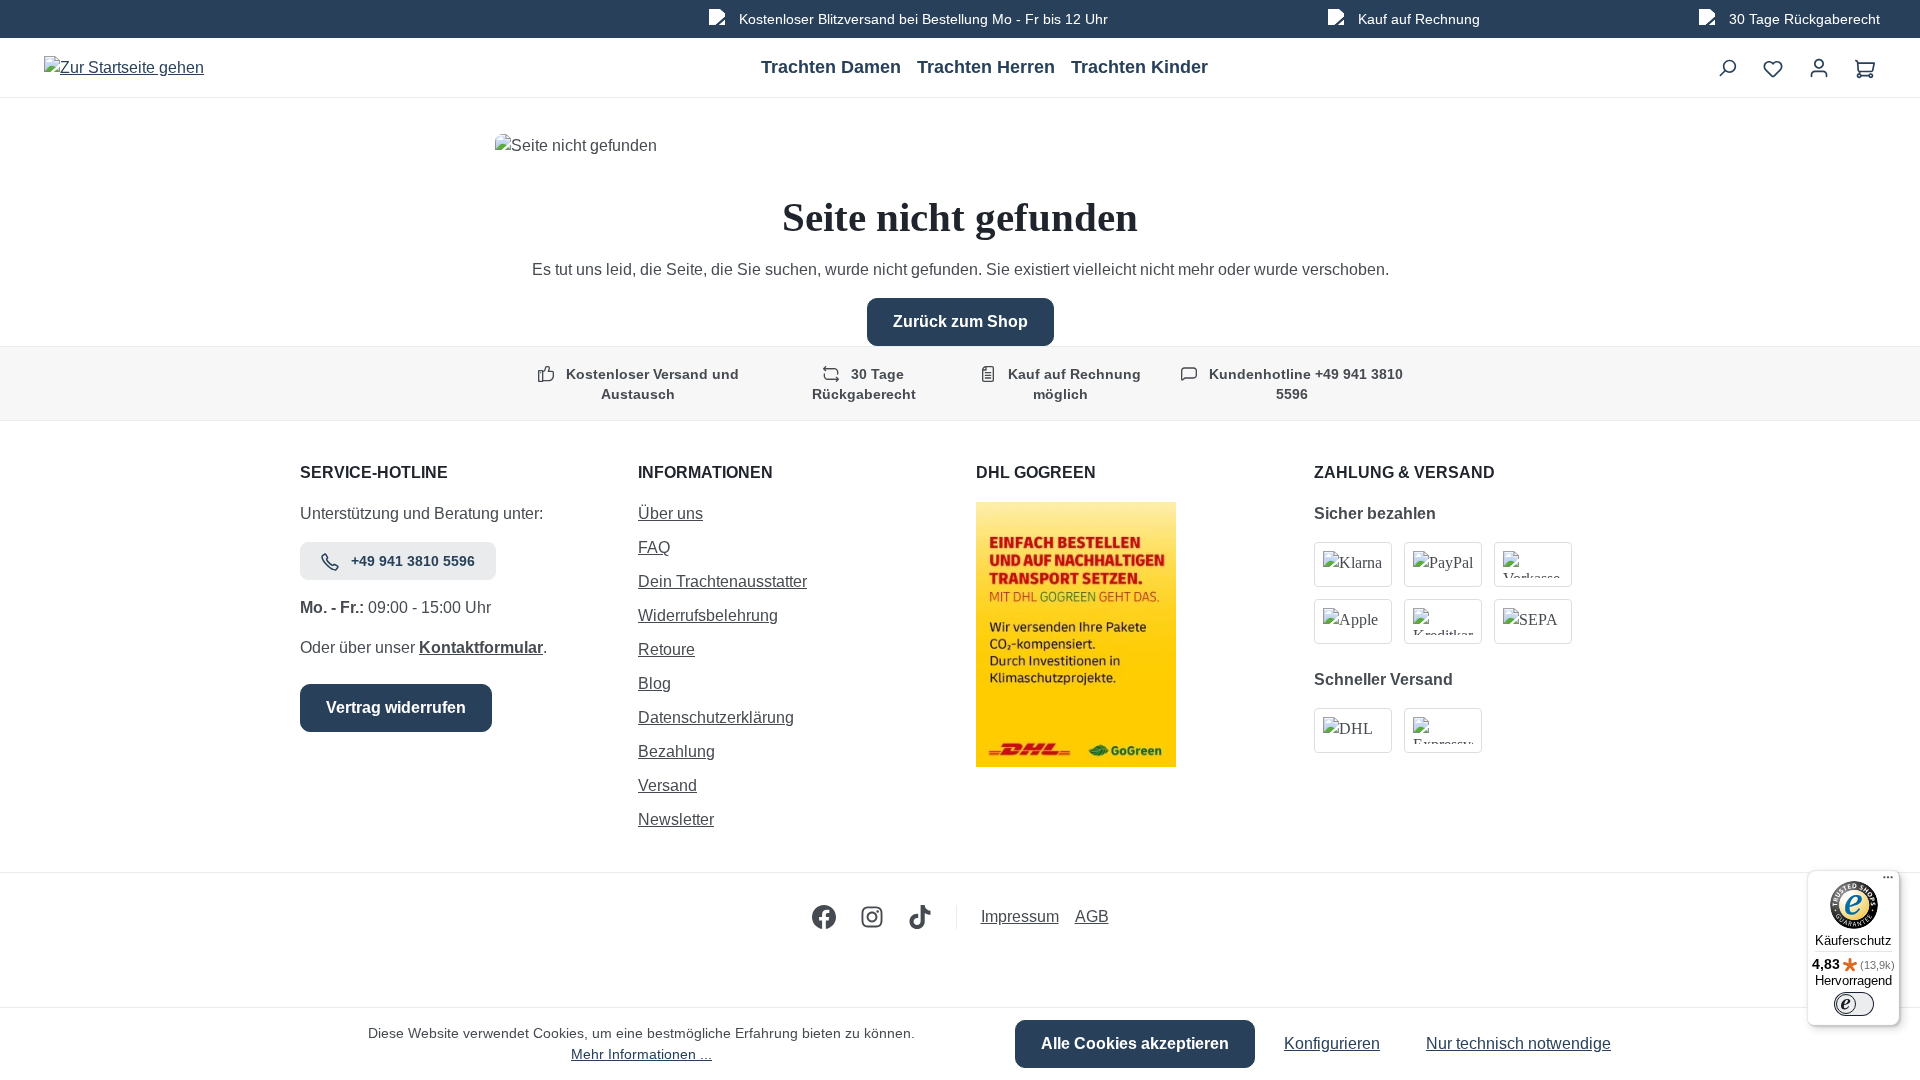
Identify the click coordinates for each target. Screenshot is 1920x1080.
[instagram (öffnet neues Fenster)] (872, 917)
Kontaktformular (481, 647)
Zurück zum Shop (960, 321)
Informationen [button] (705, 472)
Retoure (666, 649)
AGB (1092, 916)
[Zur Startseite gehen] (124, 67)
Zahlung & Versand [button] (1404, 472)
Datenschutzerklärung (716, 717)
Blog (654, 683)
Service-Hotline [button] (374, 472)
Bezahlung (676, 751)
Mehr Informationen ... (641, 1054)
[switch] (1854, 1004)
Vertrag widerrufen (396, 707)
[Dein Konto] (1819, 68)
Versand (667, 785)
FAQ (654, 547)
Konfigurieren (1332, 1043)
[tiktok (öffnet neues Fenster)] (920, 917)
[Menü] (1888, 882)
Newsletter (676, 819)
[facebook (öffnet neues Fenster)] (824, 917)
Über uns (670, 513)
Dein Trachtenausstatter (722, 581)
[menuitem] (791, 519)
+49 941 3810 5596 (413, 561)
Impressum (1020, 916)
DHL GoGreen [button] (1036, 472)
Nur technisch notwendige (1518, 1043)
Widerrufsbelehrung (708, 615)
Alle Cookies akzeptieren (1135, 1043)
